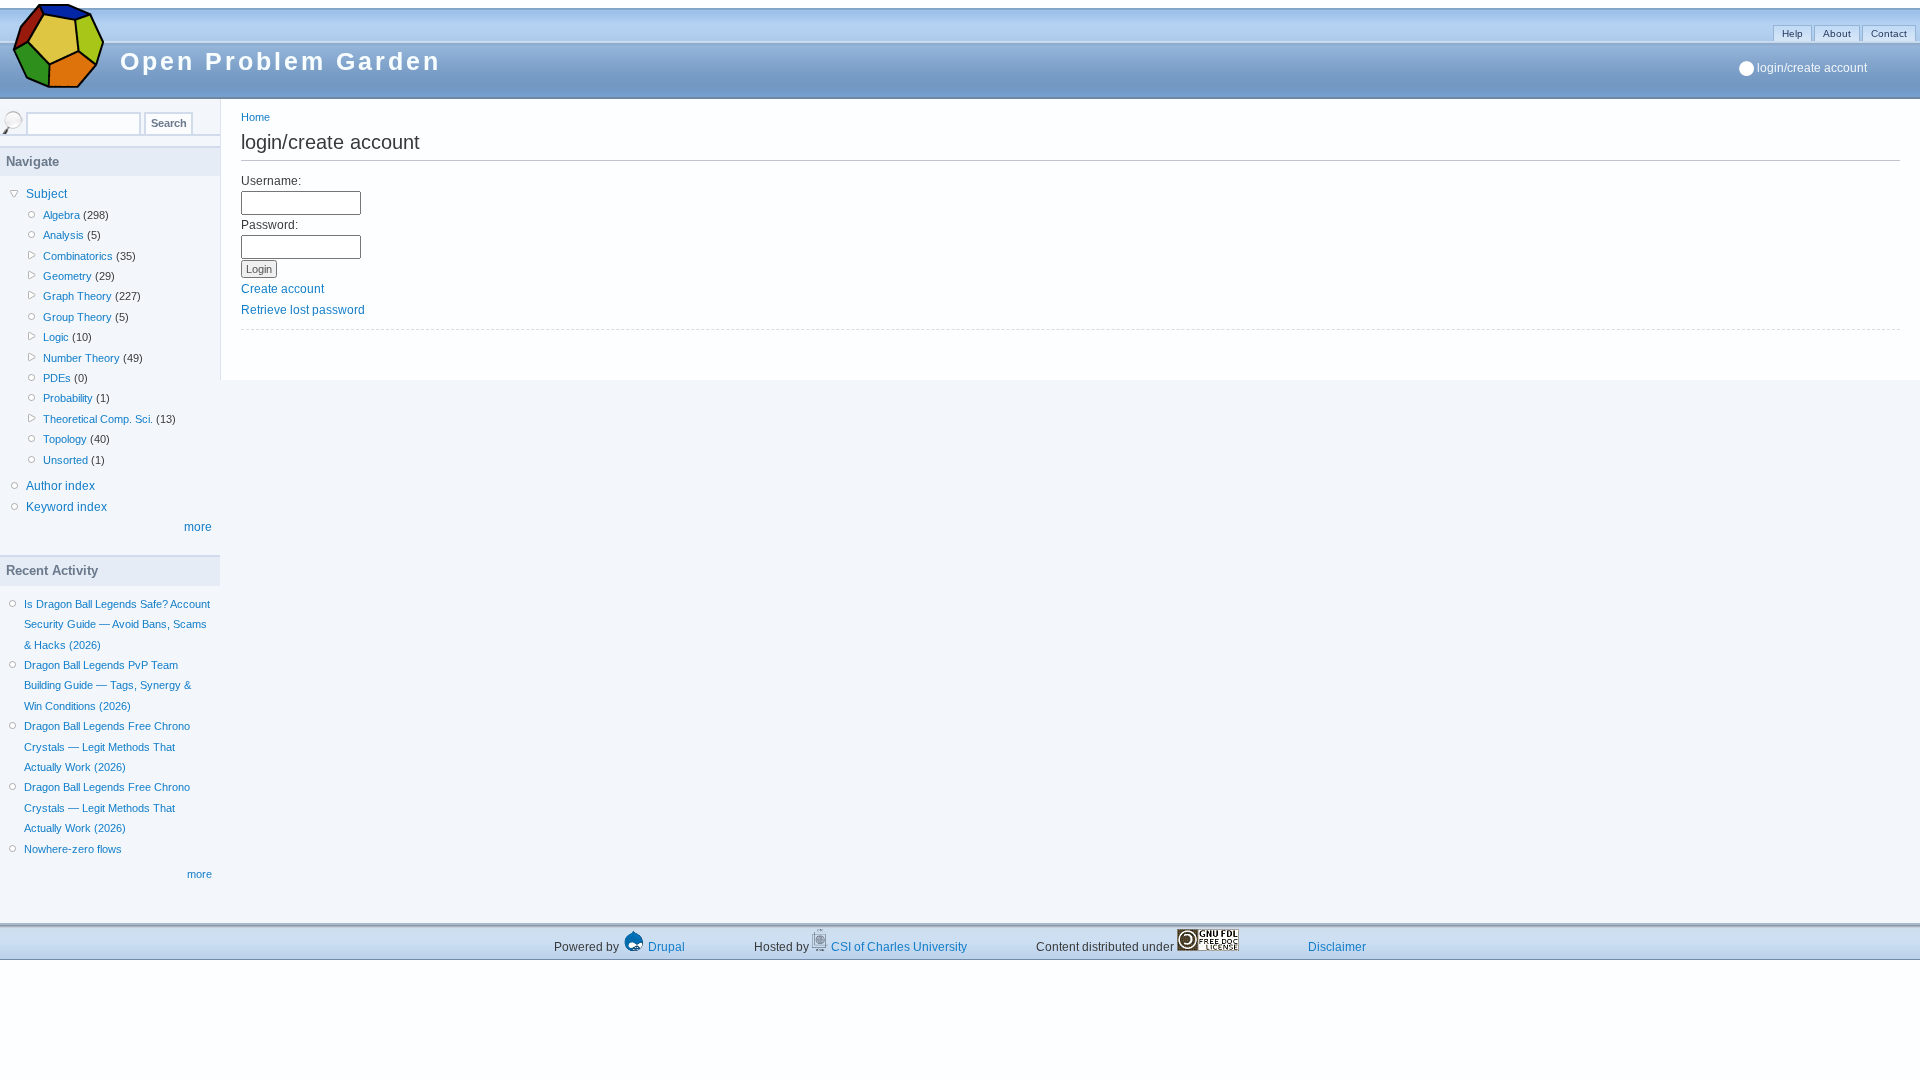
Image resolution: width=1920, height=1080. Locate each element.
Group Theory (77, 317)
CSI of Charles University (897, 947)
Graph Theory (77, 296)
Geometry (67, 276)
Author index (60, 486)
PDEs (57, 378)
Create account (282, 289)
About (1837, 33)
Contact (1889, 33)
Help (1792, 33)
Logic (56, 337)
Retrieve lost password (303, 310)
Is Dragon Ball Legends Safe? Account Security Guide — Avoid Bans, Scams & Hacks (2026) (117, 624)
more (198, 527)
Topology (65, 439)
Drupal (665, 947)
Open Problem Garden (280, 61)
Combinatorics (78, 256)
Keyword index (66, 507)
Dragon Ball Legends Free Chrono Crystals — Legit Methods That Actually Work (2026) (107, 746)
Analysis (63, 235)
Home (255, 117)
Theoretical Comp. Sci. (98, 419)
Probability (68, 398)
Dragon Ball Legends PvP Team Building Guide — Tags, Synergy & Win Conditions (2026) (107, 685)
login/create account (1812, 68)
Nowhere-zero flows (73, 849)
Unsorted (65, 460)
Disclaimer (1337, 947)
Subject (46, 194)
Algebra (61, 215)
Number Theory (81, 358)
